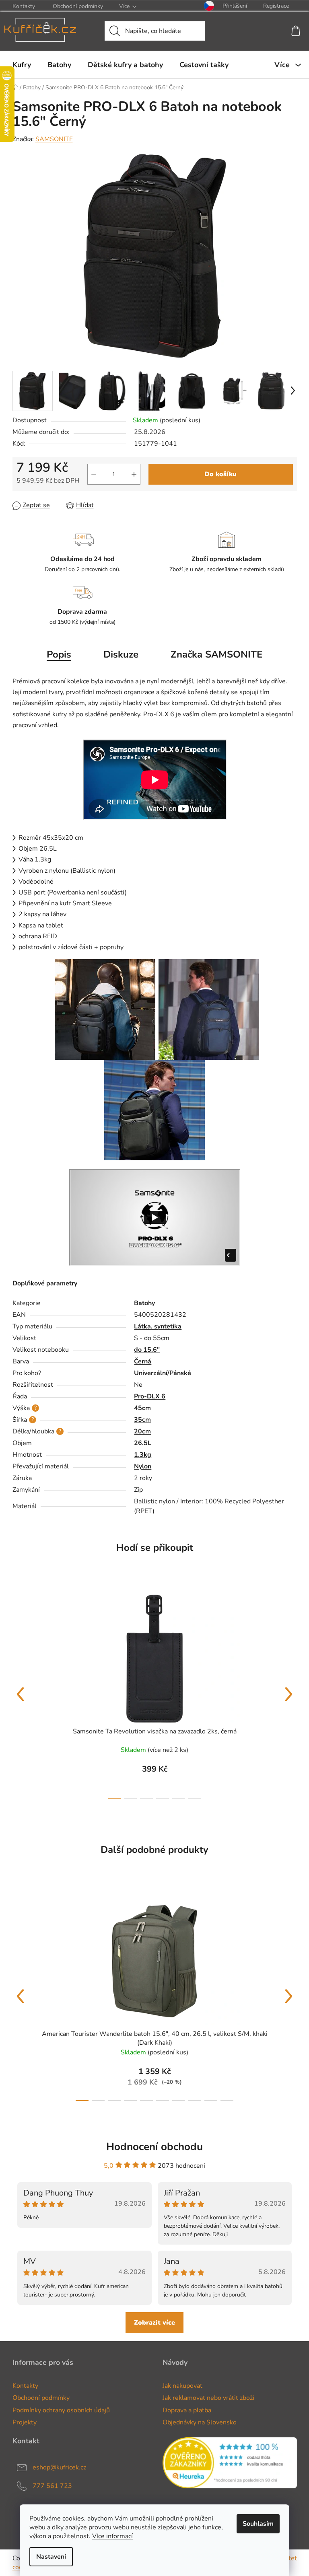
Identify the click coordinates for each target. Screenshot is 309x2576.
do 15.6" (147, 1350)
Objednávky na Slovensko (200, 2422)
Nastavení (51, 2557)
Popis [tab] (59, 654)
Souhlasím (258, 2524)
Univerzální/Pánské (163, 1373)
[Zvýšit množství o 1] (134, 474)
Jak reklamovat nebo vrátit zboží (208, 2398)
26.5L (143, 1443)
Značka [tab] (216, 654)
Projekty (25, 2422)
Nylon (143, 1466)
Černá (143, 1361)
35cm (142, 1420)
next (289, 1694)
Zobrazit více (154, 2323)
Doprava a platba (187, 2410)
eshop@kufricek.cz (59, 2467)
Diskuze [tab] (121, 654)
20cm (142, 1431)
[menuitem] (22, 65)
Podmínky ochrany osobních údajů (61, 2410)
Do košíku (220, 474)
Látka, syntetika (158, 1326)
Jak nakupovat (182, 2386)
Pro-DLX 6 (150, 1396)
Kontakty (24, 6)
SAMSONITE (54, 139)
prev (21, 1694)
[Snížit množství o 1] (94, 474)
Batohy (144, 1303)
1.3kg (143, 1455)
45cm (142, 1408)
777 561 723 (52, 2486)
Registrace (276, 6)
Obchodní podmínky (78, 6)
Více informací (112, 2536)
